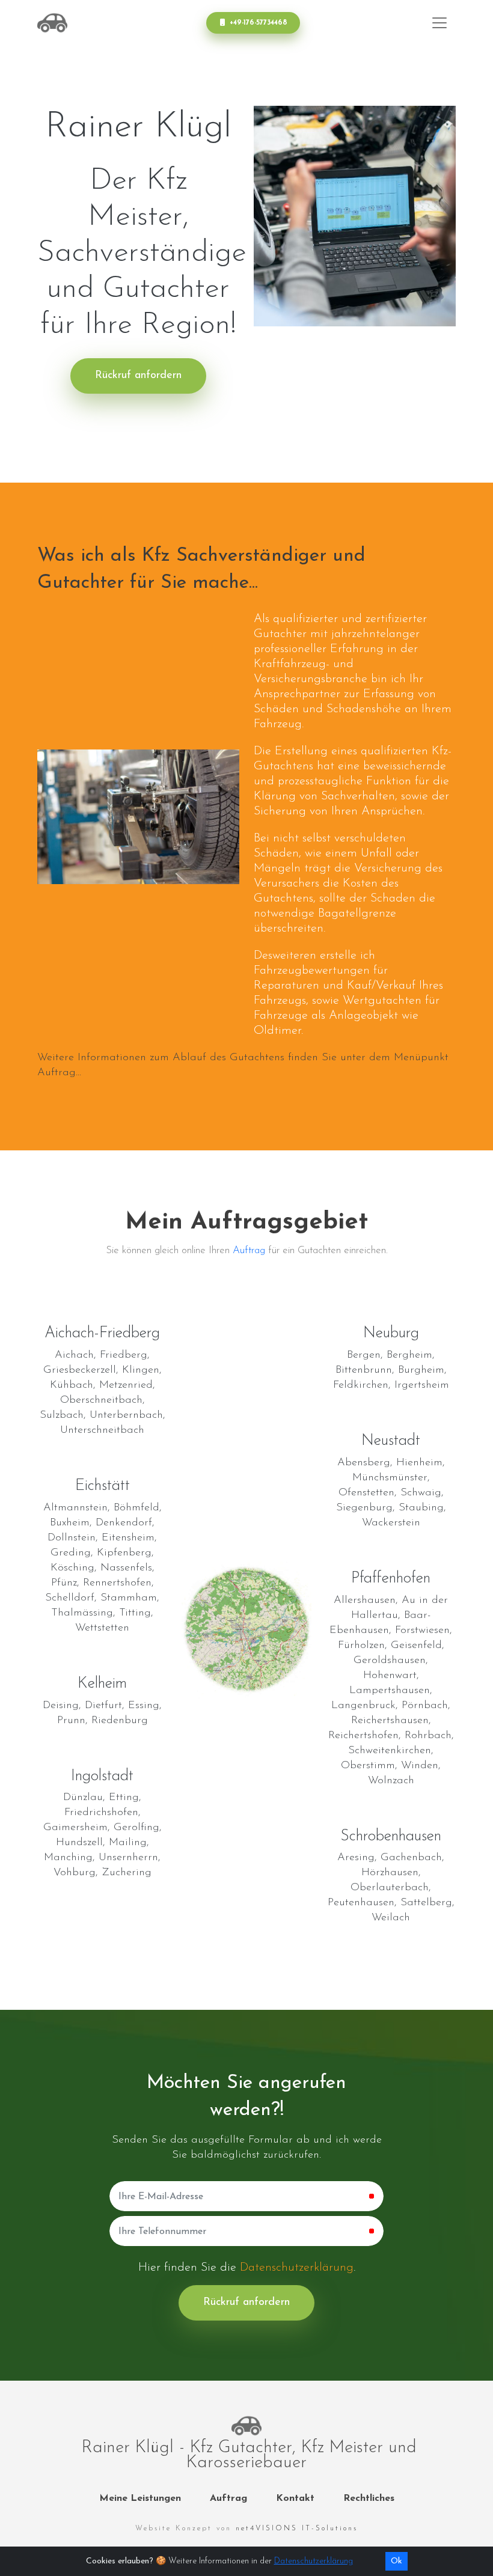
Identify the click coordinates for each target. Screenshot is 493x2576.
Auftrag (249, 1250)
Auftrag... (59, 1073)
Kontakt (295, 2498)
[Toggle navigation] (439, 23)
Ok (397, 2561)
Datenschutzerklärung (297, 2268)
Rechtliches (369, 2498)
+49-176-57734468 (259, 23)
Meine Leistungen (140, 2498)
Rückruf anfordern (138, 376)
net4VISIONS (297, 2529)
